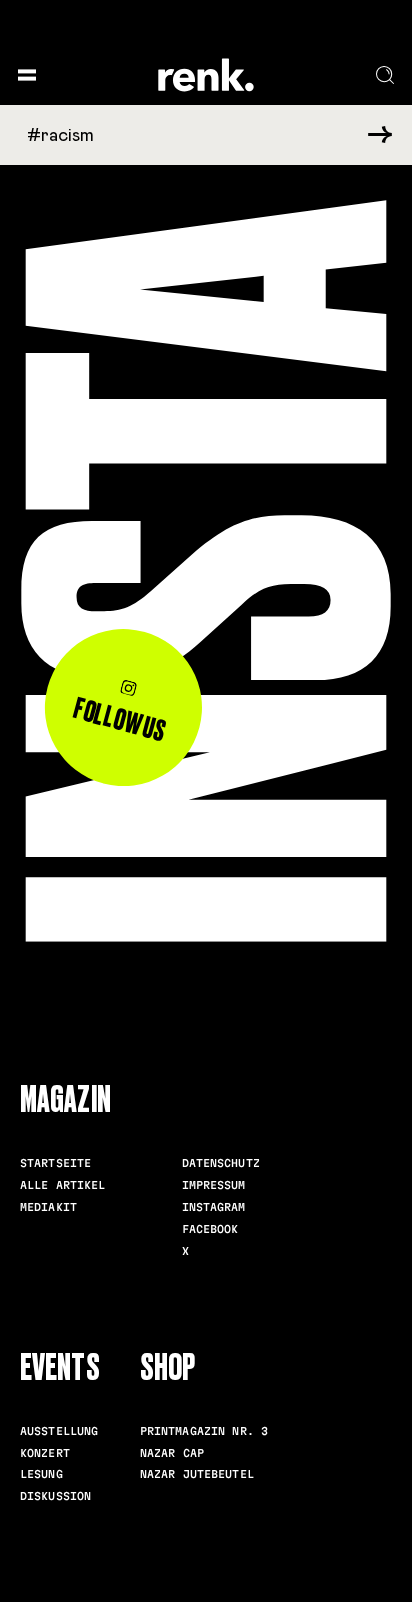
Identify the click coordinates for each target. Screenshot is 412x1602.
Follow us (120, 720)
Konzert (45, 1453)
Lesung (41, 1474)
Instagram (214, 1207)
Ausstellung (59, 1431)
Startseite (55, 1163)
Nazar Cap (172, 1453)
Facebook (210, 1229)
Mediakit (48, 1207)
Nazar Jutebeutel (197, 1474)
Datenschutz (221, 1163)
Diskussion (55, 1496)
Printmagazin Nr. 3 (204, 1431)
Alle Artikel (63, 1185)
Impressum (214, 1185)
